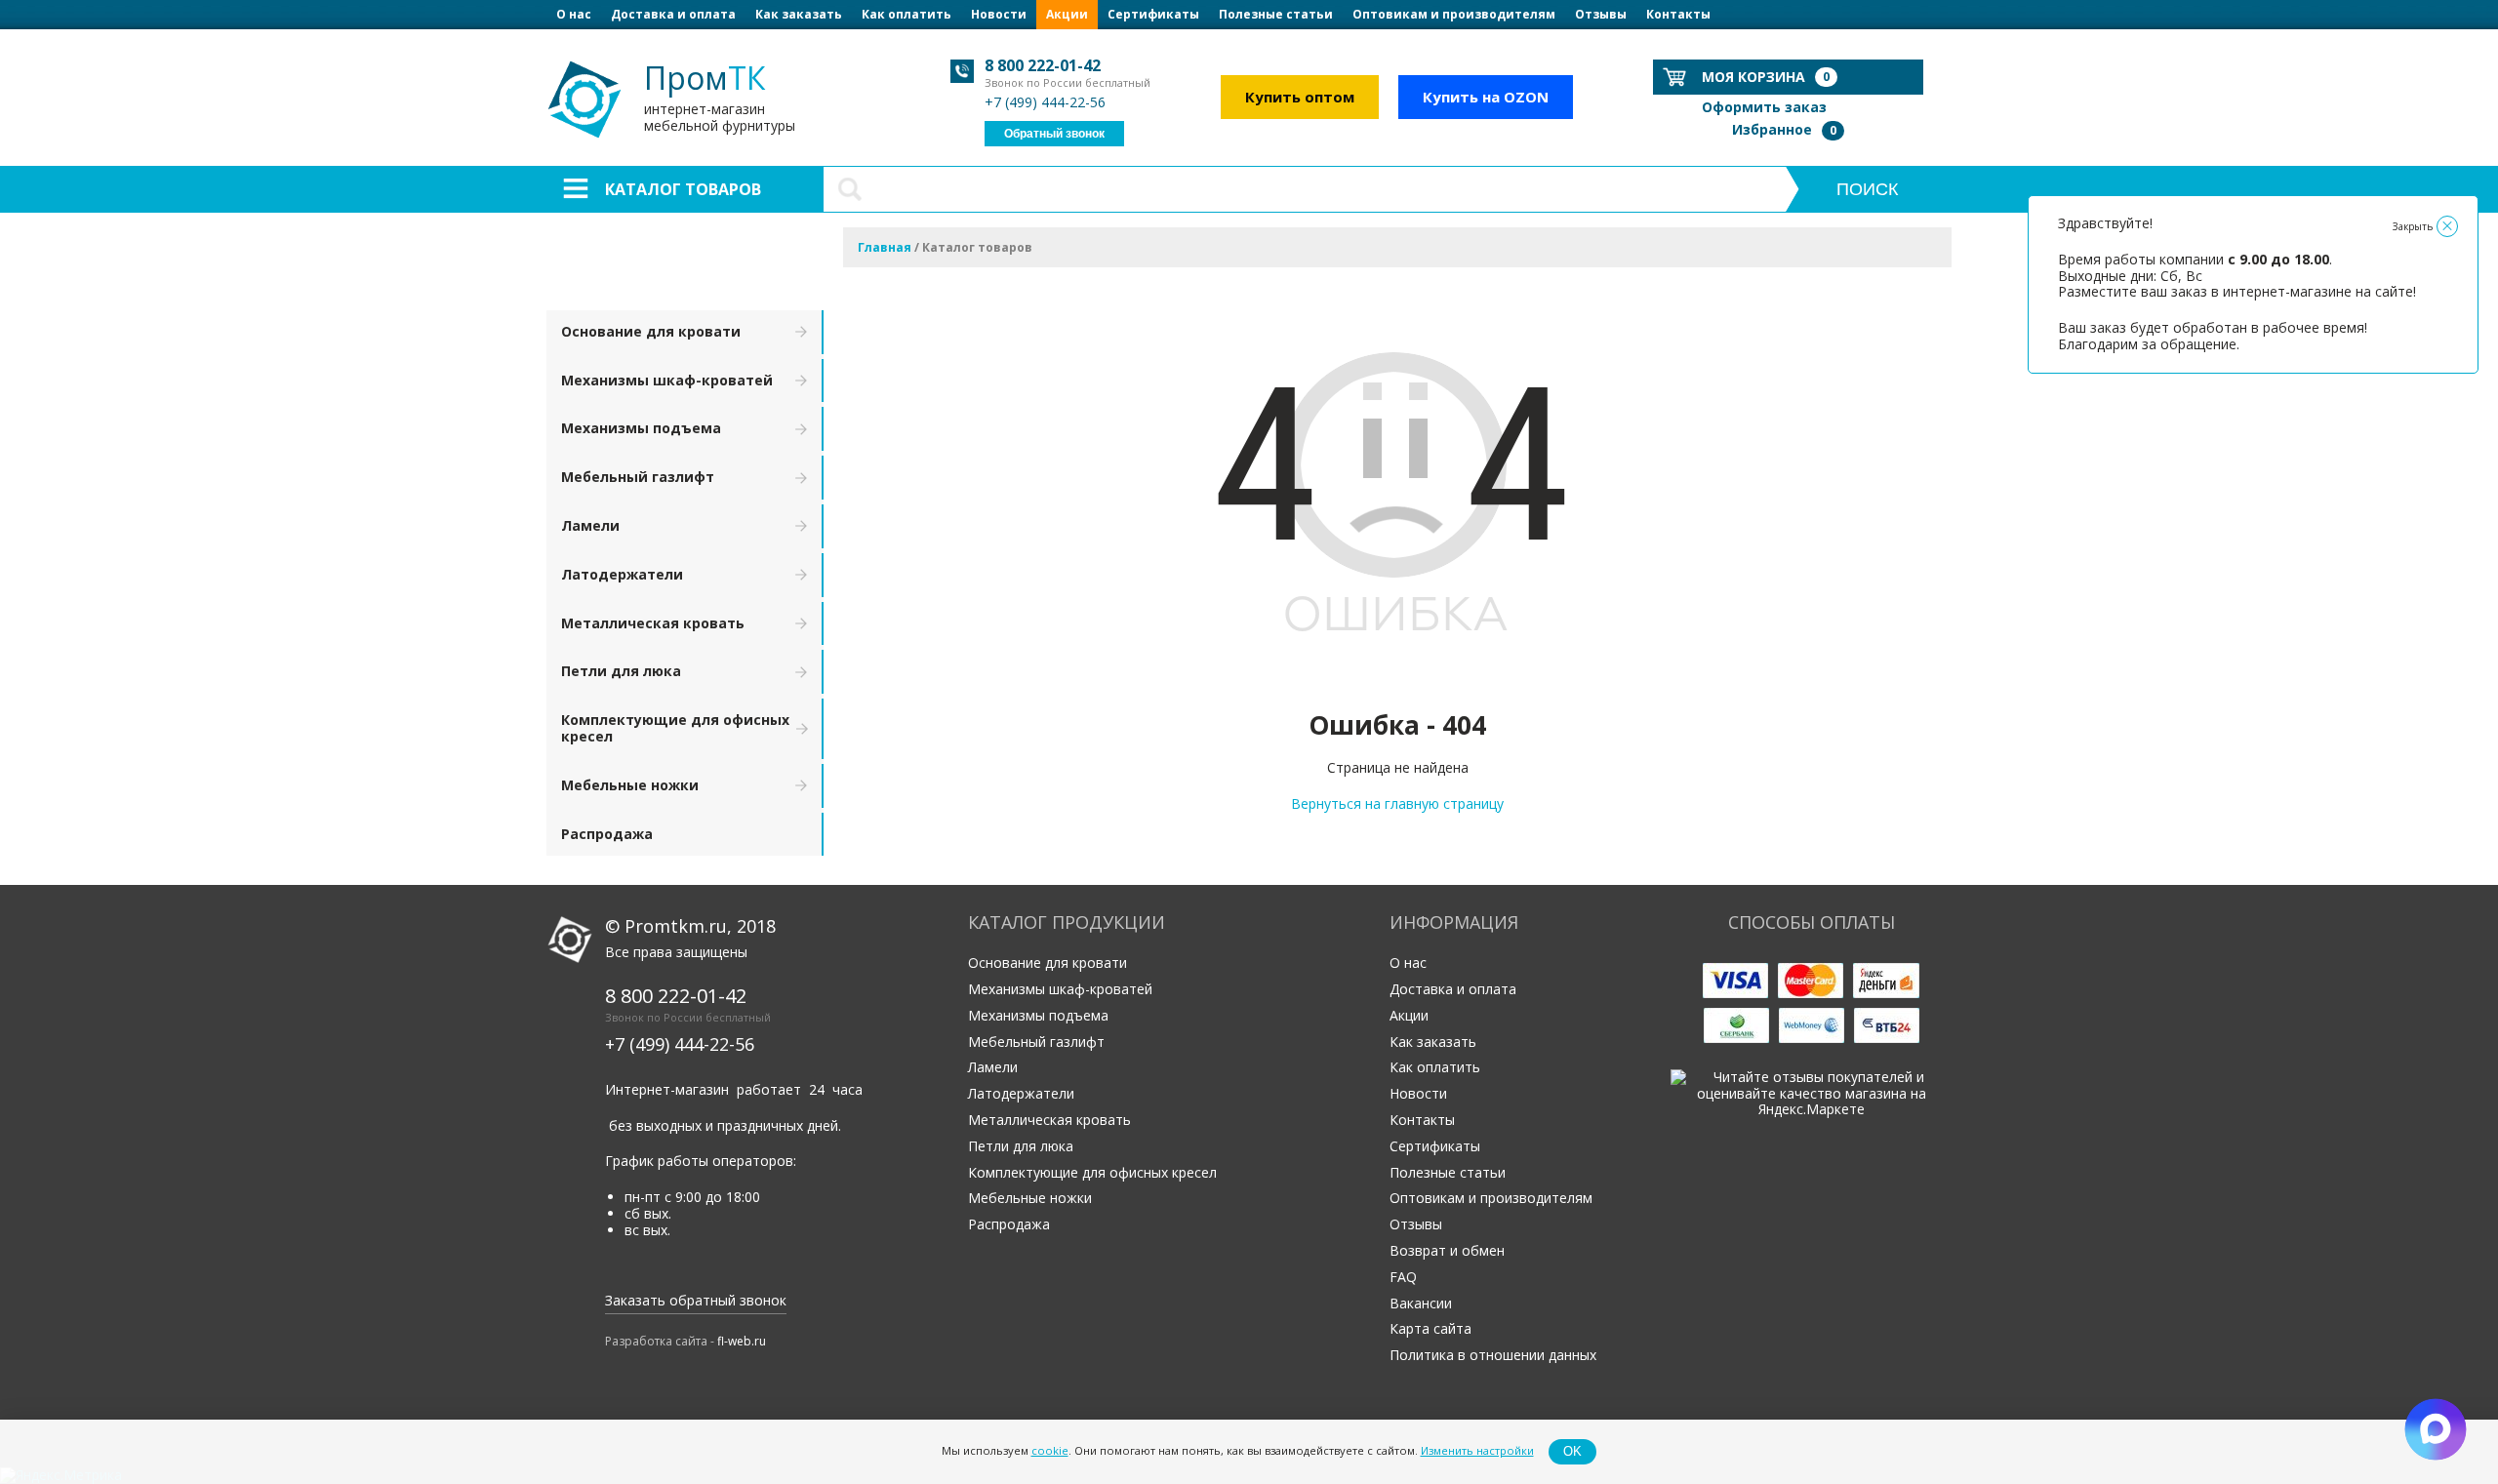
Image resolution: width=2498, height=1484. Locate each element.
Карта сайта (1430, 1328)
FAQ (1403, 1277)
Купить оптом (1300, 97)
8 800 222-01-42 (1043, 65)
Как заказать (799, 14)
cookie (1050, 1451)
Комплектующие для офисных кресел (675, 728)
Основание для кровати (651, 331)
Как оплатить (907, 14)
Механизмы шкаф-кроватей (667, 380)
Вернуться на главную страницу (1397, 803)
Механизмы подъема (641, 428)
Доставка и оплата (673, 14)
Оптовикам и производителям (1454, 14)
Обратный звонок (1054, 134)
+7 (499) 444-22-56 (1045, 102)
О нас (574, 14)
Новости (999, 14)
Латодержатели (622, 574)
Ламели (590, 525)
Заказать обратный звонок (696, 1300)
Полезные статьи (1276, 14)
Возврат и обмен (1447, 1250)
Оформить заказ (1764, 107)
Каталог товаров (683, 189)
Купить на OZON (1486, 97)
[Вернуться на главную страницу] (1397, 682)
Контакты (1678, 14)
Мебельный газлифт (638, 477)
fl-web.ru (742, 1341)
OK (1572, 1451)
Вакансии (1421, 1303)
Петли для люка (621, 671)
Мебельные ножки (630, 785)
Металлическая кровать (653, 623)
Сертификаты (1153, 14)
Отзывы (1601, 14)
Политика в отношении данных (1493, 1355)
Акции (1067, 14)
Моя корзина (1766, 77)
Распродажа (607, 834)
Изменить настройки (1477, 1451)
